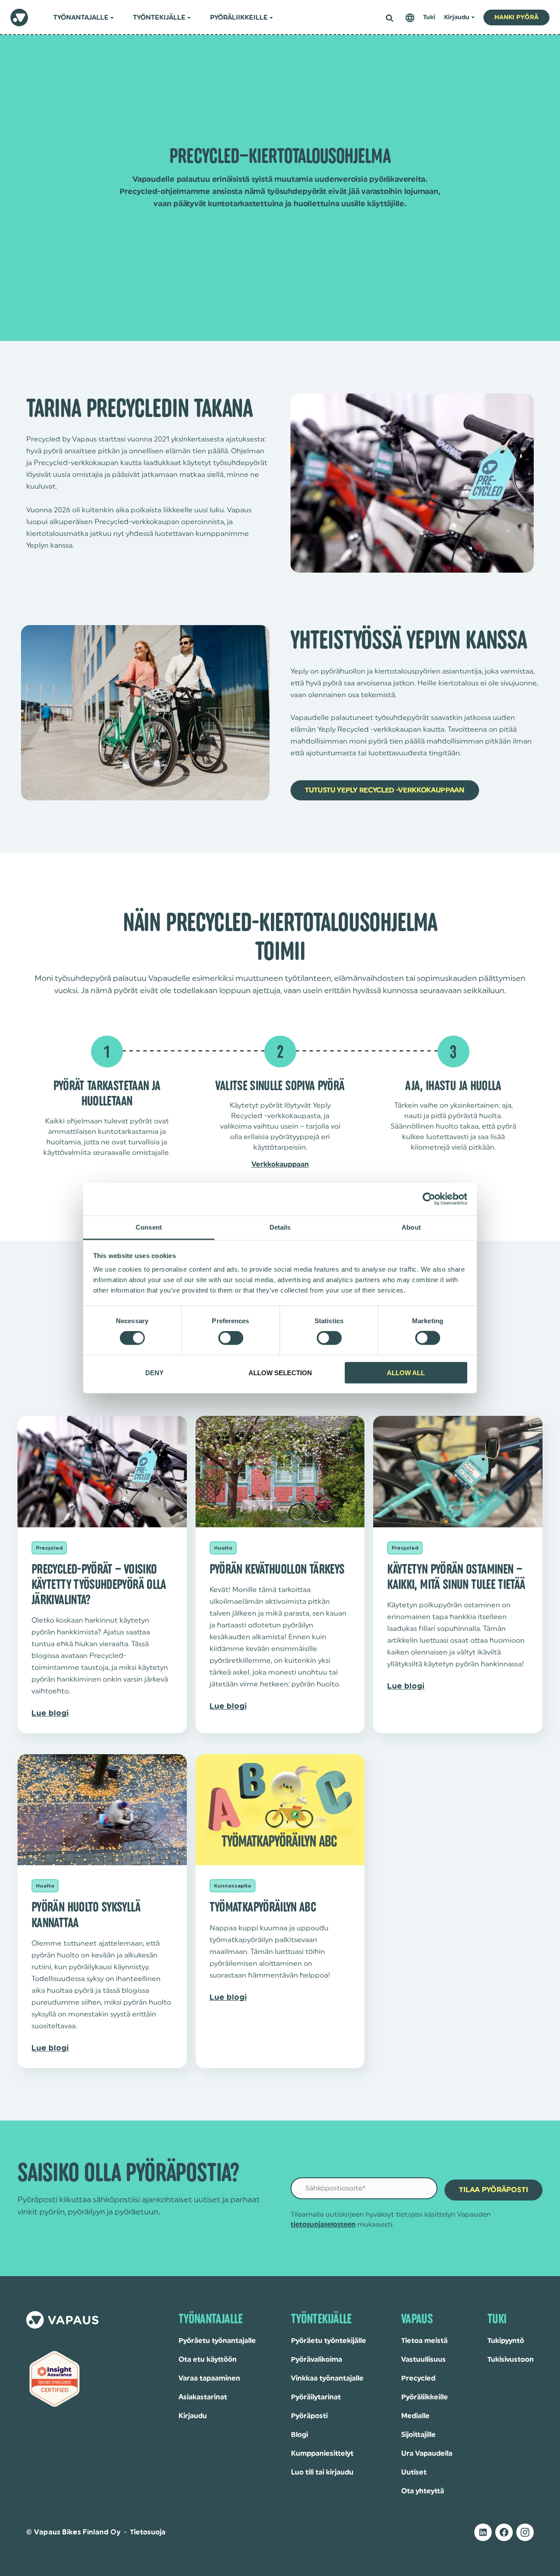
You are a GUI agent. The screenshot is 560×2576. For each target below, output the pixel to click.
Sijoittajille (418, 2435)
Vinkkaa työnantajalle (327, 2378)
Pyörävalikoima (317, 2360)
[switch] (231, 1338)
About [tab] (411, 1227)
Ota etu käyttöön (208, 2360)
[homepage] (19, 17)
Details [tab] (280, 1227)
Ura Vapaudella (427, 2454)
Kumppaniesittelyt (322, 2454)
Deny (154, 1372)
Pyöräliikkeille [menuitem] (239, 18)
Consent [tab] (149, 1227)
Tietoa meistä (424, 2341)
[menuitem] (410, 18)
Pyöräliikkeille (425, 2397)
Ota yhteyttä (423, 2491)
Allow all (406, 1372)
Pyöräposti (309, 2416)
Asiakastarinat (203, 2397)
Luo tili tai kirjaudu (322, 2472)
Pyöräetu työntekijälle (329, 2341)
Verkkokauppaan (280, 1165)
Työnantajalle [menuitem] (81, 18)
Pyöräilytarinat (316, 2397)
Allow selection (280, 1372)
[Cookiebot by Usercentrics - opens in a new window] (429, 1199)
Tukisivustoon (511, 2360)
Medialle (415, 2416)
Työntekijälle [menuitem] (159, 18)
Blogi (299, 2435)
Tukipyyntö (506, 2341)
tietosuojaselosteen (323, 2225)
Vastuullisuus (423, 2360)
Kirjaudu (193, 2416)
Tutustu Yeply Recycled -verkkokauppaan (385, 790)
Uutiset (414, 2472)
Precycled (418, 2378)
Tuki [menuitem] (429, 17)
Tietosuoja (148, 2532)
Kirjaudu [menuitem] (457, 17)
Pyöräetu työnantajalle (217, 2341)
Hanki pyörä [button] (516, 17)
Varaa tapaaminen (209, 2378)
